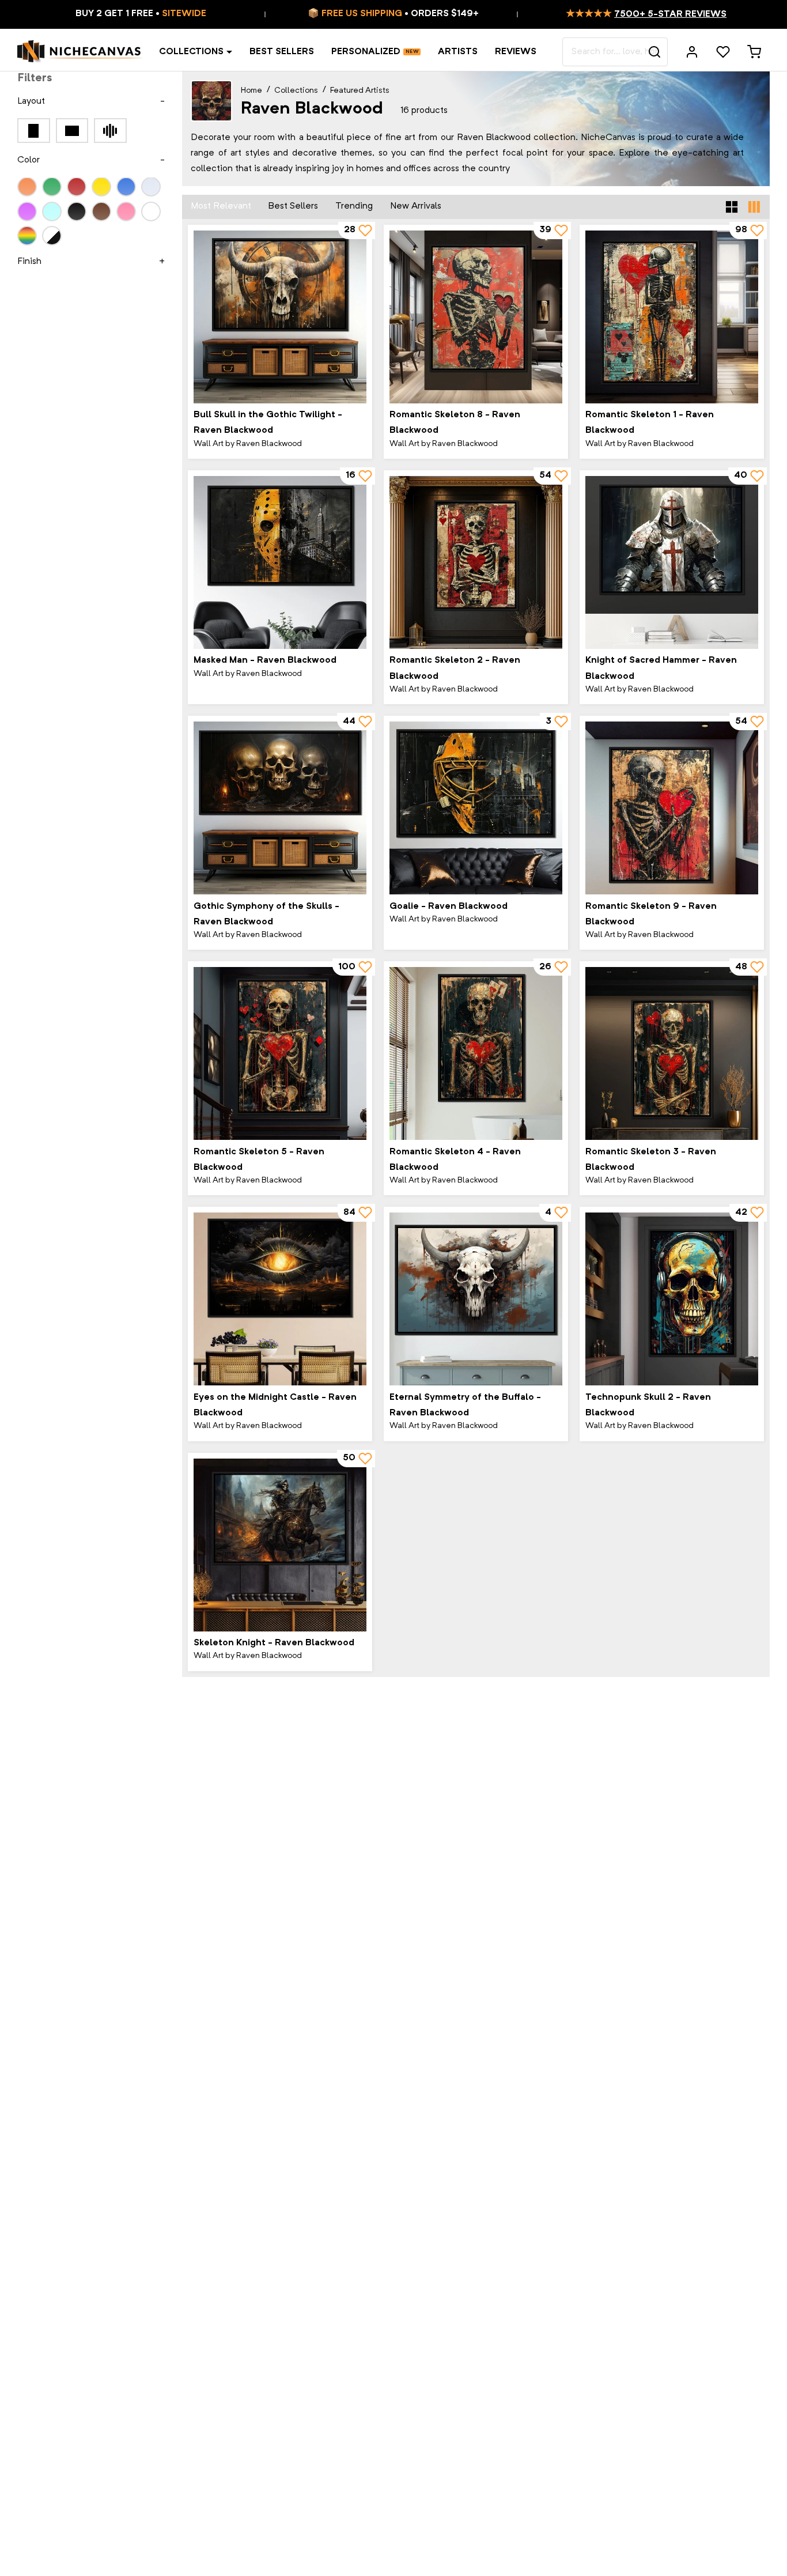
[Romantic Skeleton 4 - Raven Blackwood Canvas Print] (476, 1053)
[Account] (692, 52)
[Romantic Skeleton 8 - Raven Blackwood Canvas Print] (476, 317)
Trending (354, 206)
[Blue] (126, 187)
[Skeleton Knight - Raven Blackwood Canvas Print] (280, 1545)
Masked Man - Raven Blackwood (265, 660)
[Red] (77, 187)
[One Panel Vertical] (34, 131)
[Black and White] (52, 236)
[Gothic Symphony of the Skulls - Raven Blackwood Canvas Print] (280, 808)
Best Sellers (282, 52)
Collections (191, 52)
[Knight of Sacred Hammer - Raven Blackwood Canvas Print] (672, 562)
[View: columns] (754, 207)
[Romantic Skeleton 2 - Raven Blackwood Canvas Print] (476, 562)
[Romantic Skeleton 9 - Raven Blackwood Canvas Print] (672, 808)
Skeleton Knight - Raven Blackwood (274, 1643)
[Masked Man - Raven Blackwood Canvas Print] (280, 562)
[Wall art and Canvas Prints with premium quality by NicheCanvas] (80, 52)
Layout (31, 101)
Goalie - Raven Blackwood (449, 906)
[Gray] (151, 187)
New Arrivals (416, 206)
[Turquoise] (52, 211)
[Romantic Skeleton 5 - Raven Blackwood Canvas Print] (280, 1053)
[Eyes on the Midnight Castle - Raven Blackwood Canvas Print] (280, 1299)
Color (29, 161)
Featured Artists (360, 90)
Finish (29, 262)
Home (251, 90)
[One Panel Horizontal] (72, 131)
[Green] (52, 187)
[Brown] (101, 211)
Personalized (366, 52)
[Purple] (27, 211)
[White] (151, 211)
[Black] (77, 211)
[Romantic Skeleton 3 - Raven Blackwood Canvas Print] (672, 1053)
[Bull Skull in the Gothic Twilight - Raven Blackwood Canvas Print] (280, 317)
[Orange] (27, 187)
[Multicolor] (27, 236)
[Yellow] (101, 187)
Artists (458, 52)
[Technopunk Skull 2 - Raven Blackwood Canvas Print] (672, 1299)
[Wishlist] (723, 52)
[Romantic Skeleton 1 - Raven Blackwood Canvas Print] (672, 317)
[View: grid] (732, 207)
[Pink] (126, 211)
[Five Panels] (110, 131)
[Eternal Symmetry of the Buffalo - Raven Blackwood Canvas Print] (476, 1299)
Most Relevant (221, 206)
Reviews (516, 52)
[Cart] (754, 52)
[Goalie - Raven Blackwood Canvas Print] (476, 808)
